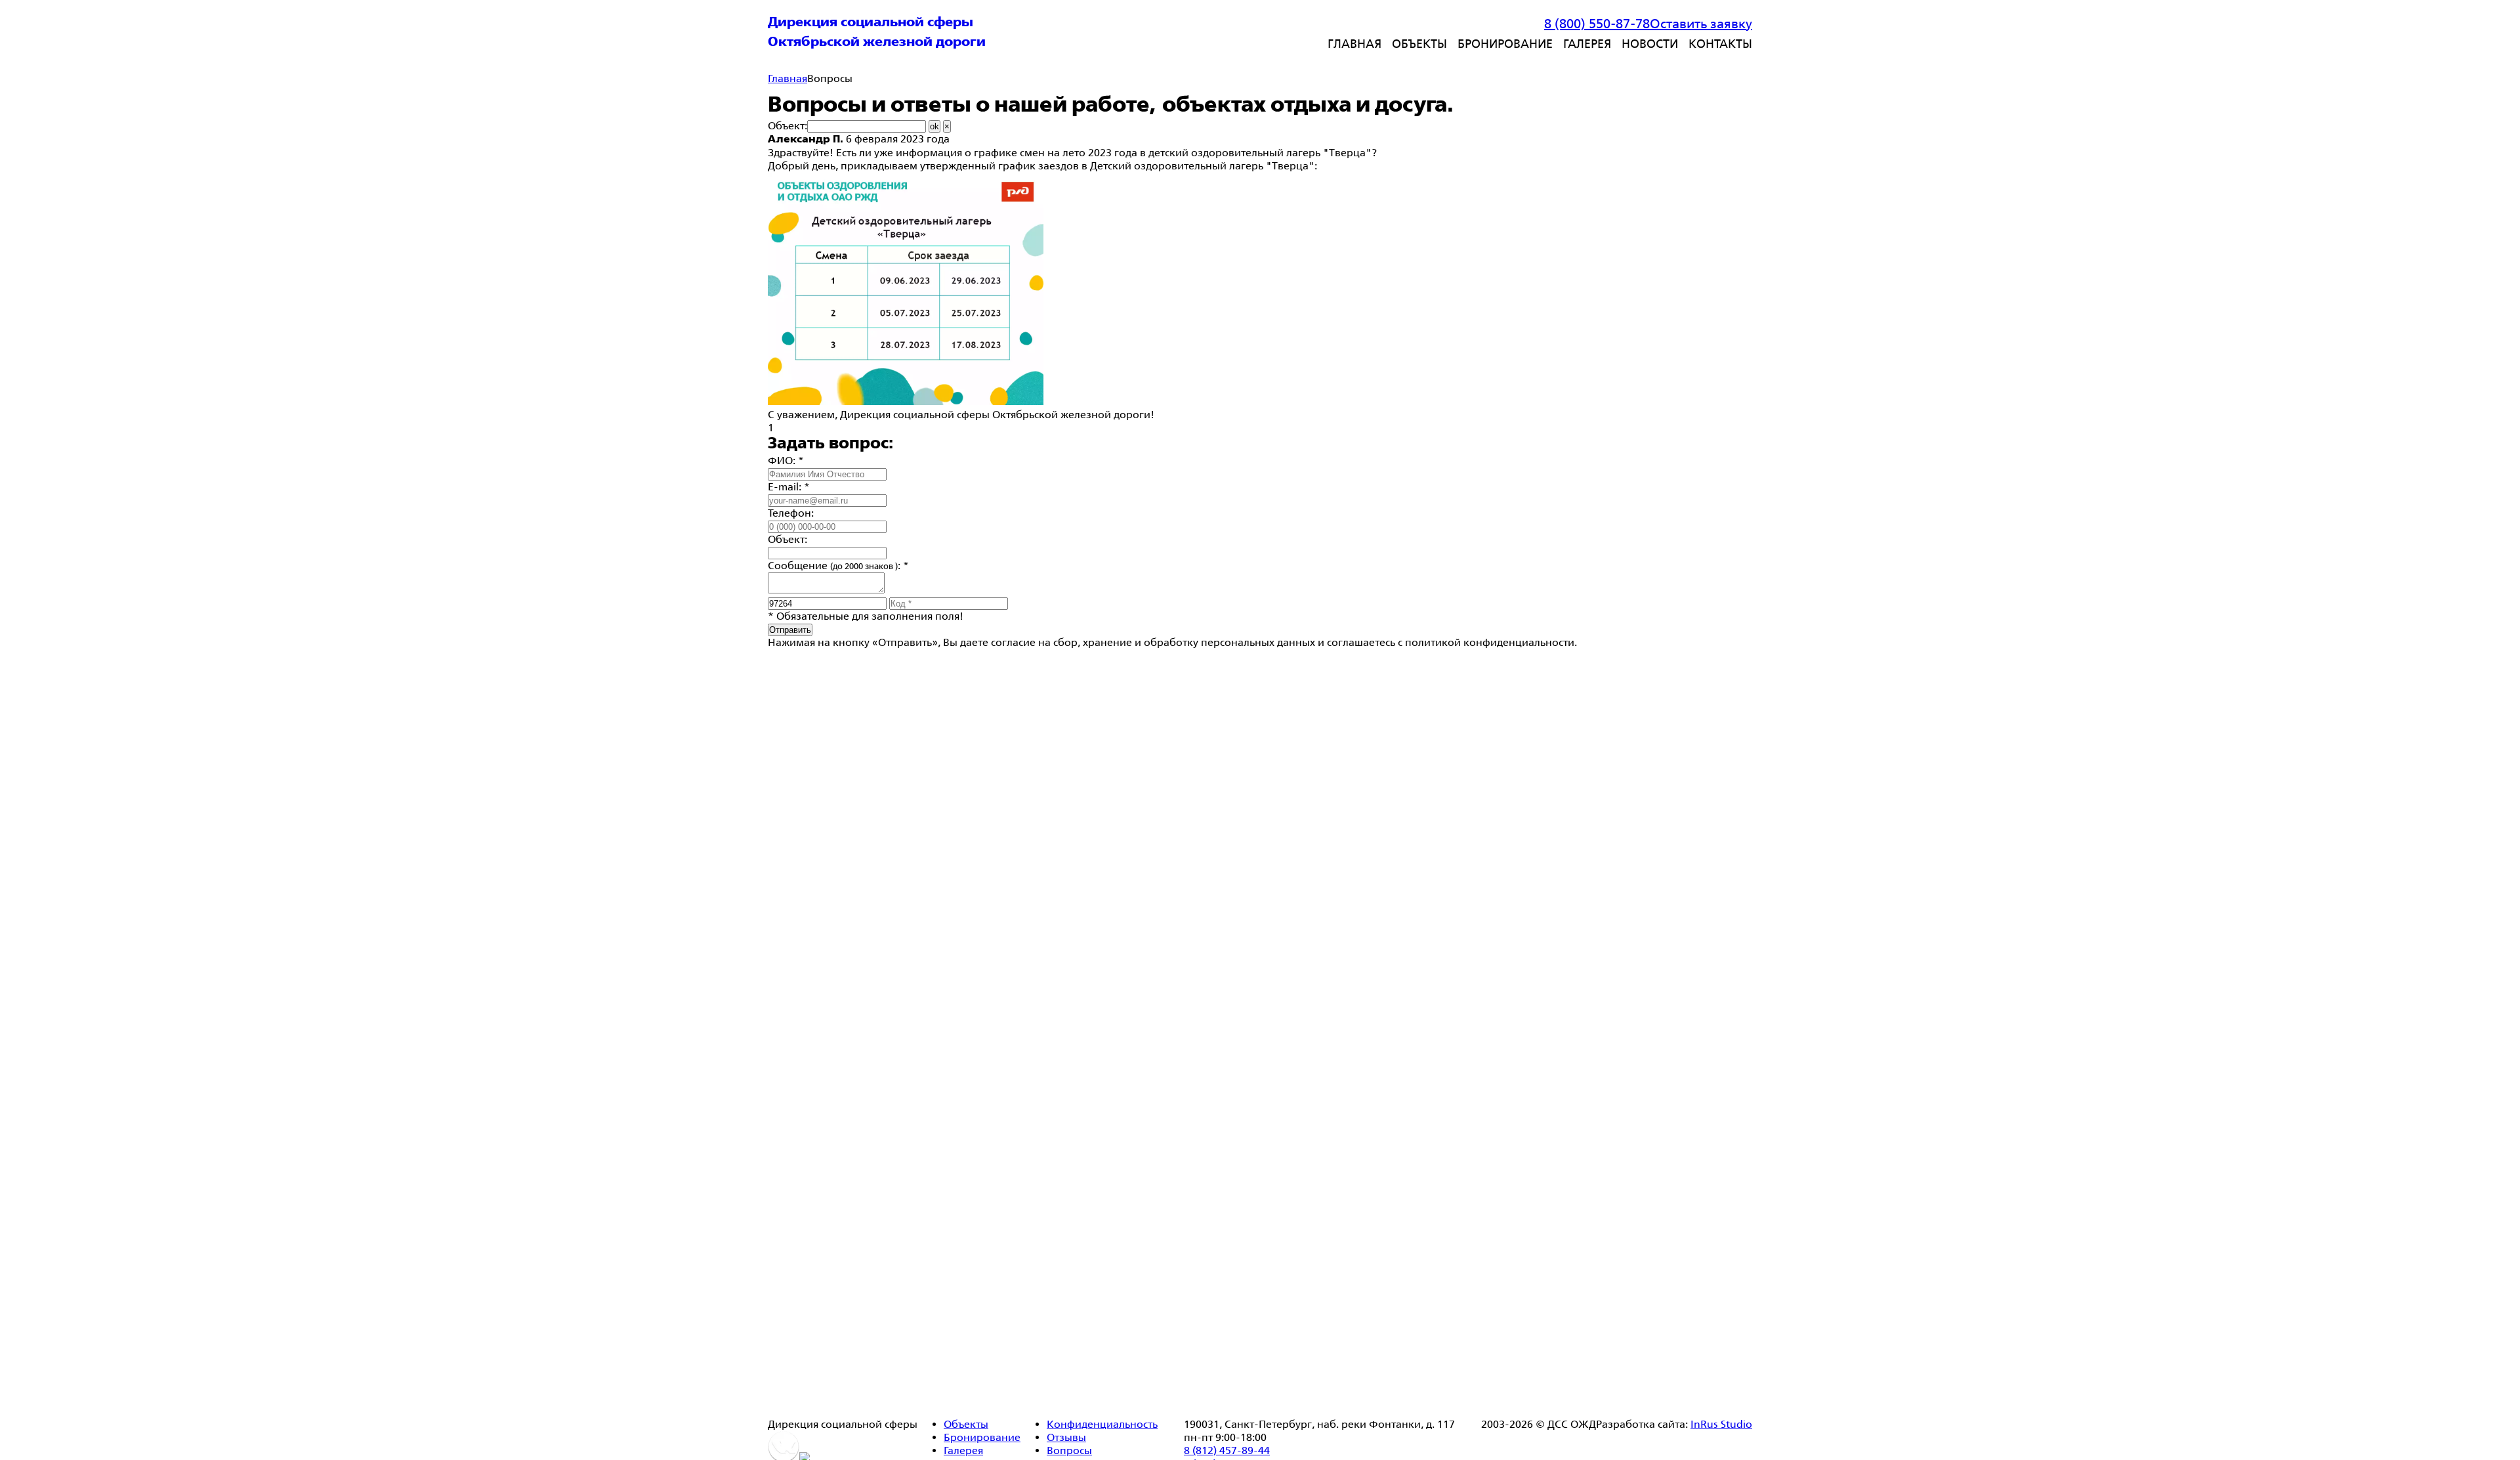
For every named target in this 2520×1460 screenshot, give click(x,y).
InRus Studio (1721, 1424)
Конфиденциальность (1102, 1424)
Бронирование (1505, 43)
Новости (1650, 43)
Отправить (790, 630)
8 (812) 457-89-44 (1227, 1450)
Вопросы (1069, 1450)
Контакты (1720, 43)
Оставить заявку (1701, 24)
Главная (1354, 43)
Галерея (1587, 43)
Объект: (787, 126)
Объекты (1419, 43)
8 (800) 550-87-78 (1597, 24)
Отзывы (1066, 1437)
